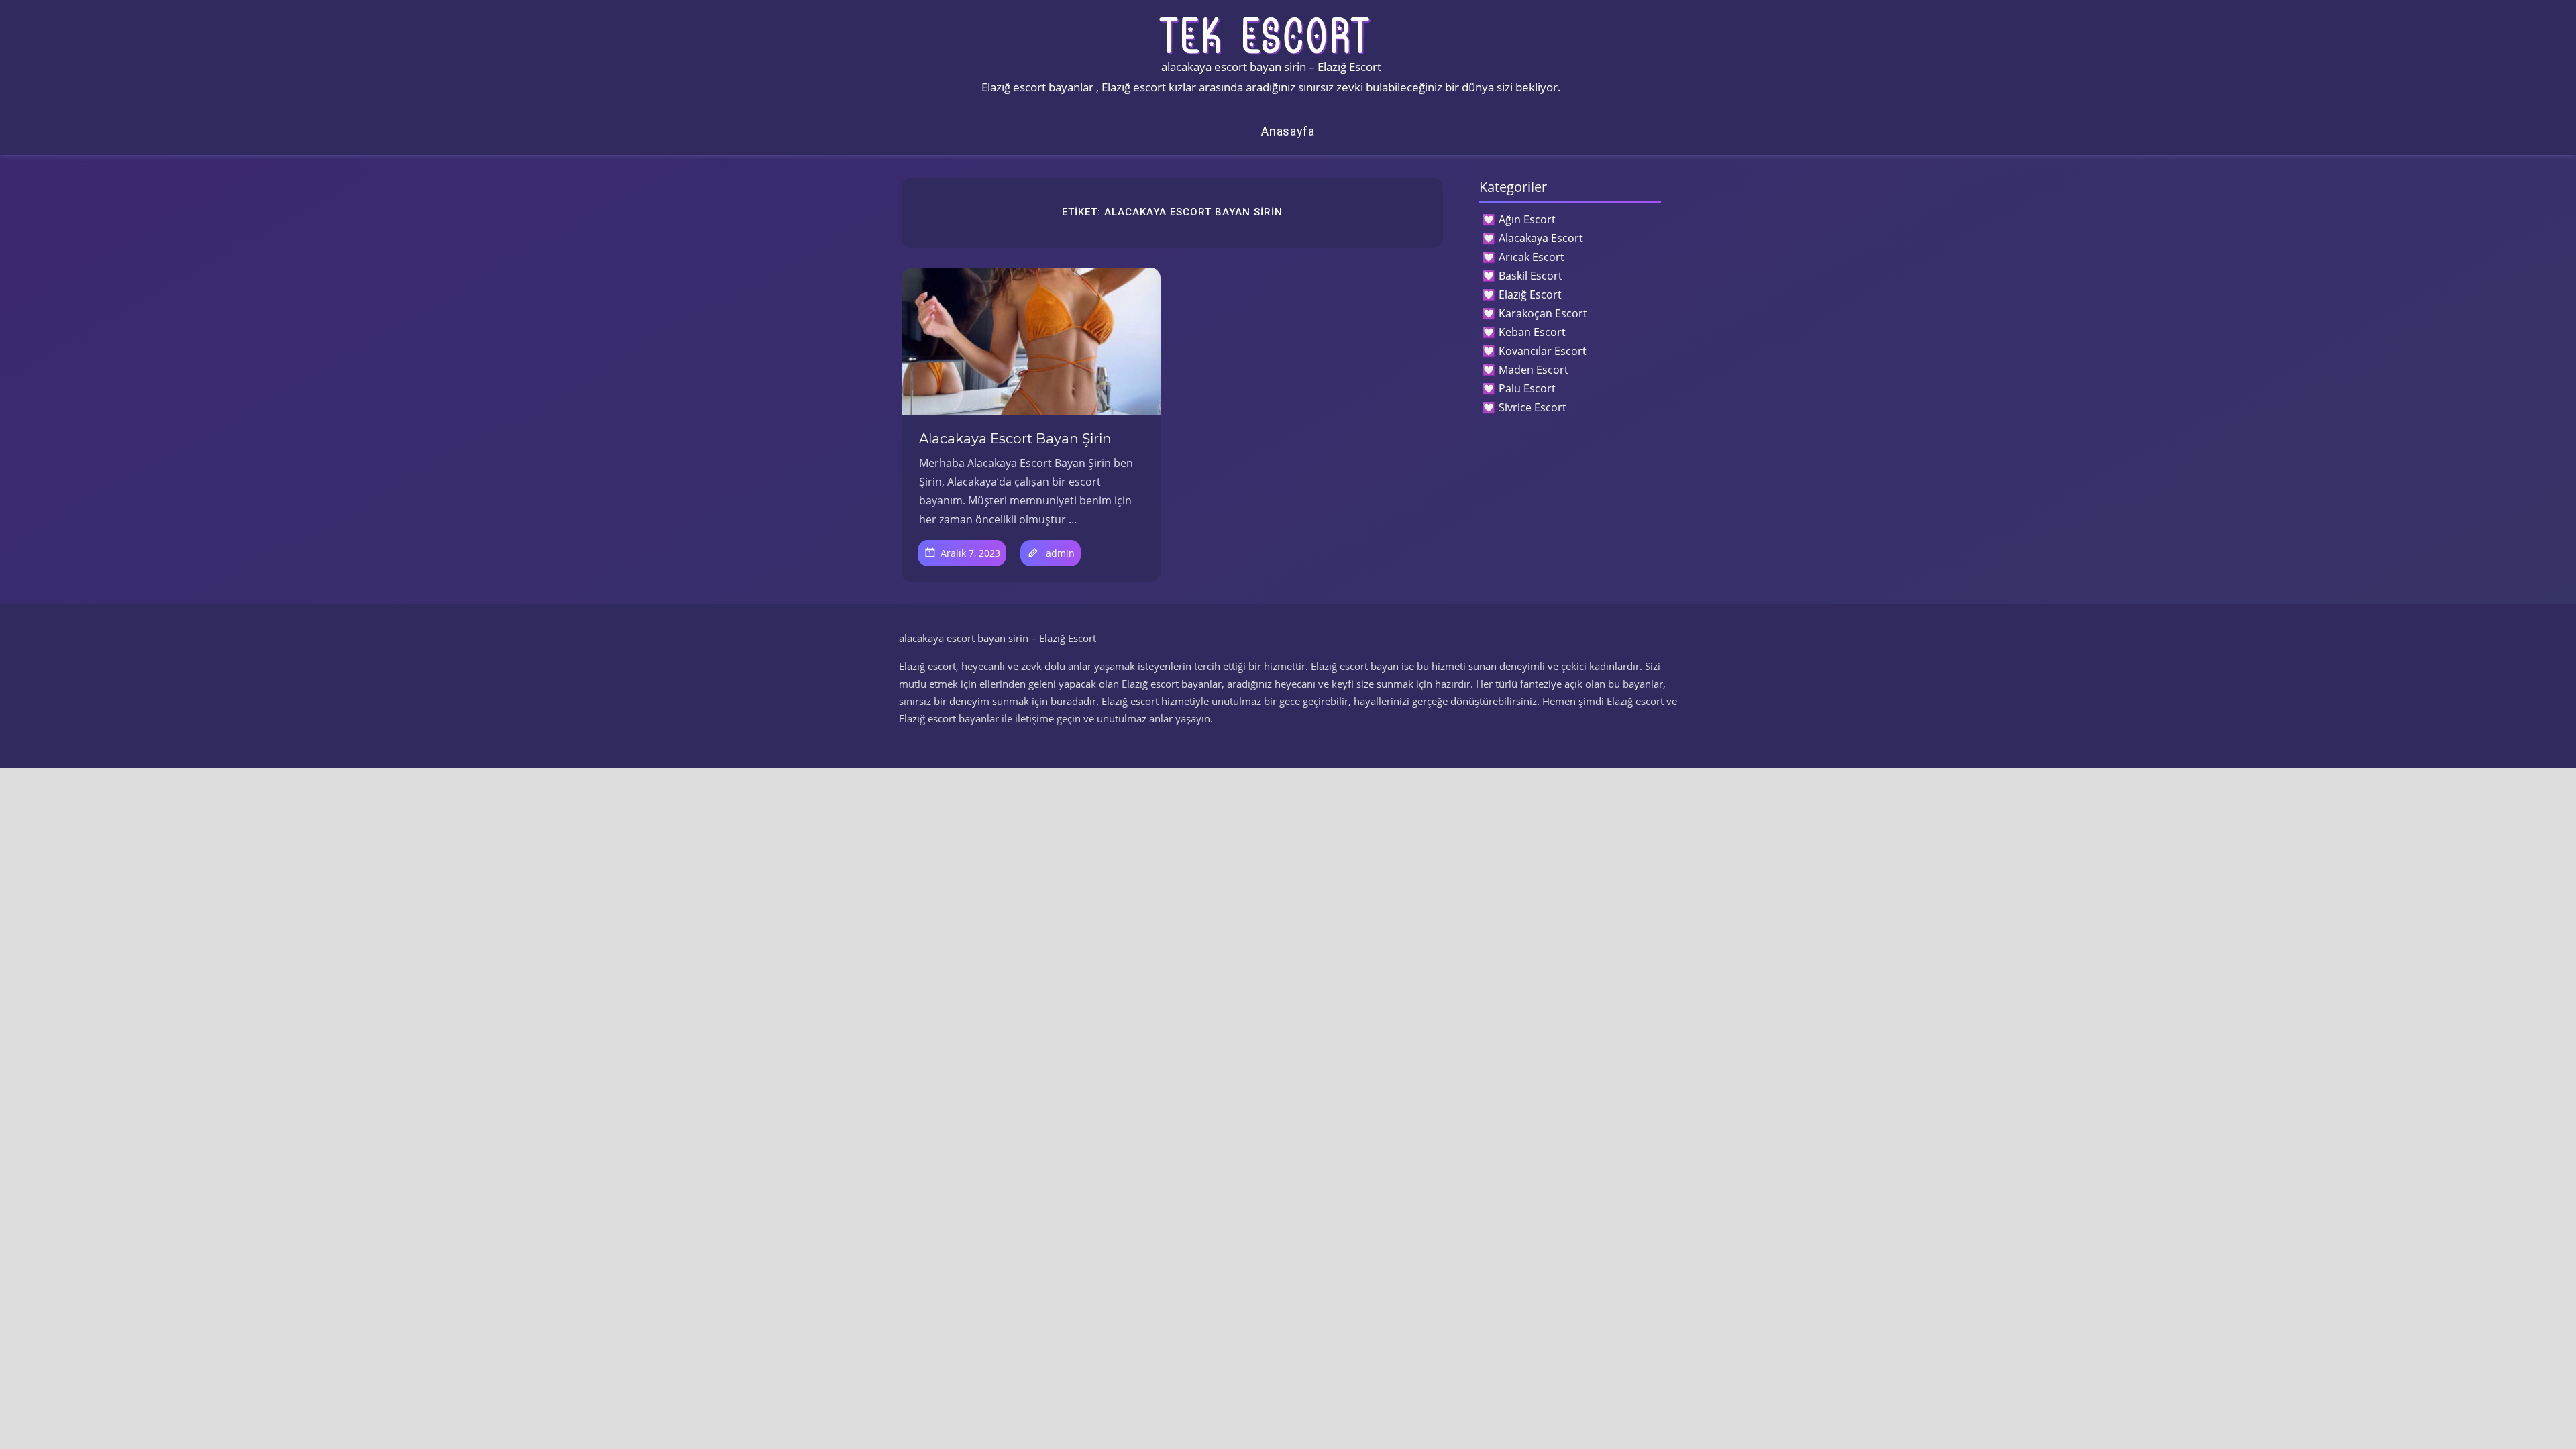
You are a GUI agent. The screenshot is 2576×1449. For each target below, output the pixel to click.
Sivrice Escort (1533, 407)
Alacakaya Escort (1541, 238)
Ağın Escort (1527, 219)
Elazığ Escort (1530, 294)
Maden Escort (1534, 370)
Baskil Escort (1531, 276)
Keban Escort (1532, 332)
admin (1060, 553)
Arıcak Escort (1532, 257)
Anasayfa (1288, 131)
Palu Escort (1527, 388)
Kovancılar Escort (1543, 351)
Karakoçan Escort (1543, 313)
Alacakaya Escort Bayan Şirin (1015, 439)
